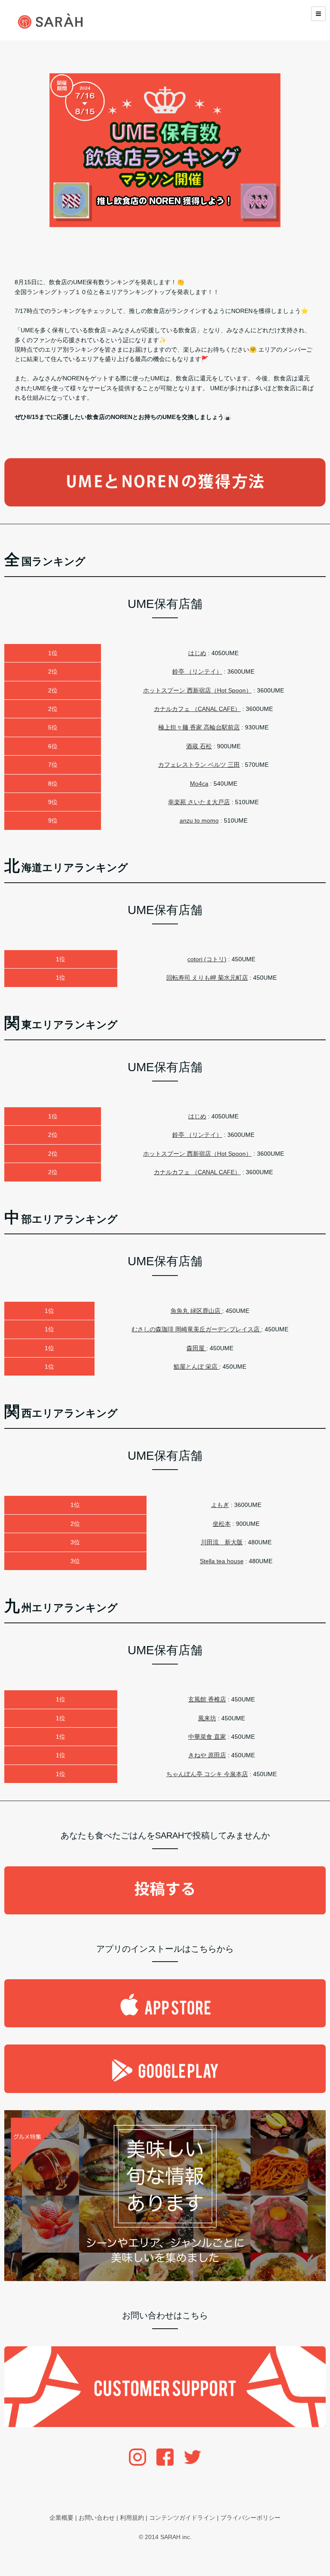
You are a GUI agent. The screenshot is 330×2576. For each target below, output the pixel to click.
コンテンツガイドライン (182, 2518)
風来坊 (207, 1718)
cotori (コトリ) (207, 959)
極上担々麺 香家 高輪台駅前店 (199, 727)
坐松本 (222, 1524)
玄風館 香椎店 (207, 1699)
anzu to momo (199, 820)
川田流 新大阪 (222, 1542)
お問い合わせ (97, 2518)
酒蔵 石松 (199, 746)
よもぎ (220, 1505)
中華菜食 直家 (207, 1737)
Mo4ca (199, 784)
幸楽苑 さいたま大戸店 (199, 802)
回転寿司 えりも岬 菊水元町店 (207, 978)
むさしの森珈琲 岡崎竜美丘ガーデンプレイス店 (196, 1329)
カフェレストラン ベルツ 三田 (199, 765)
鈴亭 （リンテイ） (197, 671)
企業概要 (61, 2518)
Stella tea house (222, 1561)
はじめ (197, 653)
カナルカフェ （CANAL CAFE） (197, 709)
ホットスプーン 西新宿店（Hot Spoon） (197, 690)
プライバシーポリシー (251, 2518)
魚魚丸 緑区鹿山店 (196, 1311)
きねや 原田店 (207, 1755)
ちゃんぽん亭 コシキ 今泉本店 (207, 1774)
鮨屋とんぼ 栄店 (196, 1367)
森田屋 (196, 1348)
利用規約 (132, 2518)
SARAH (170, 2537)
